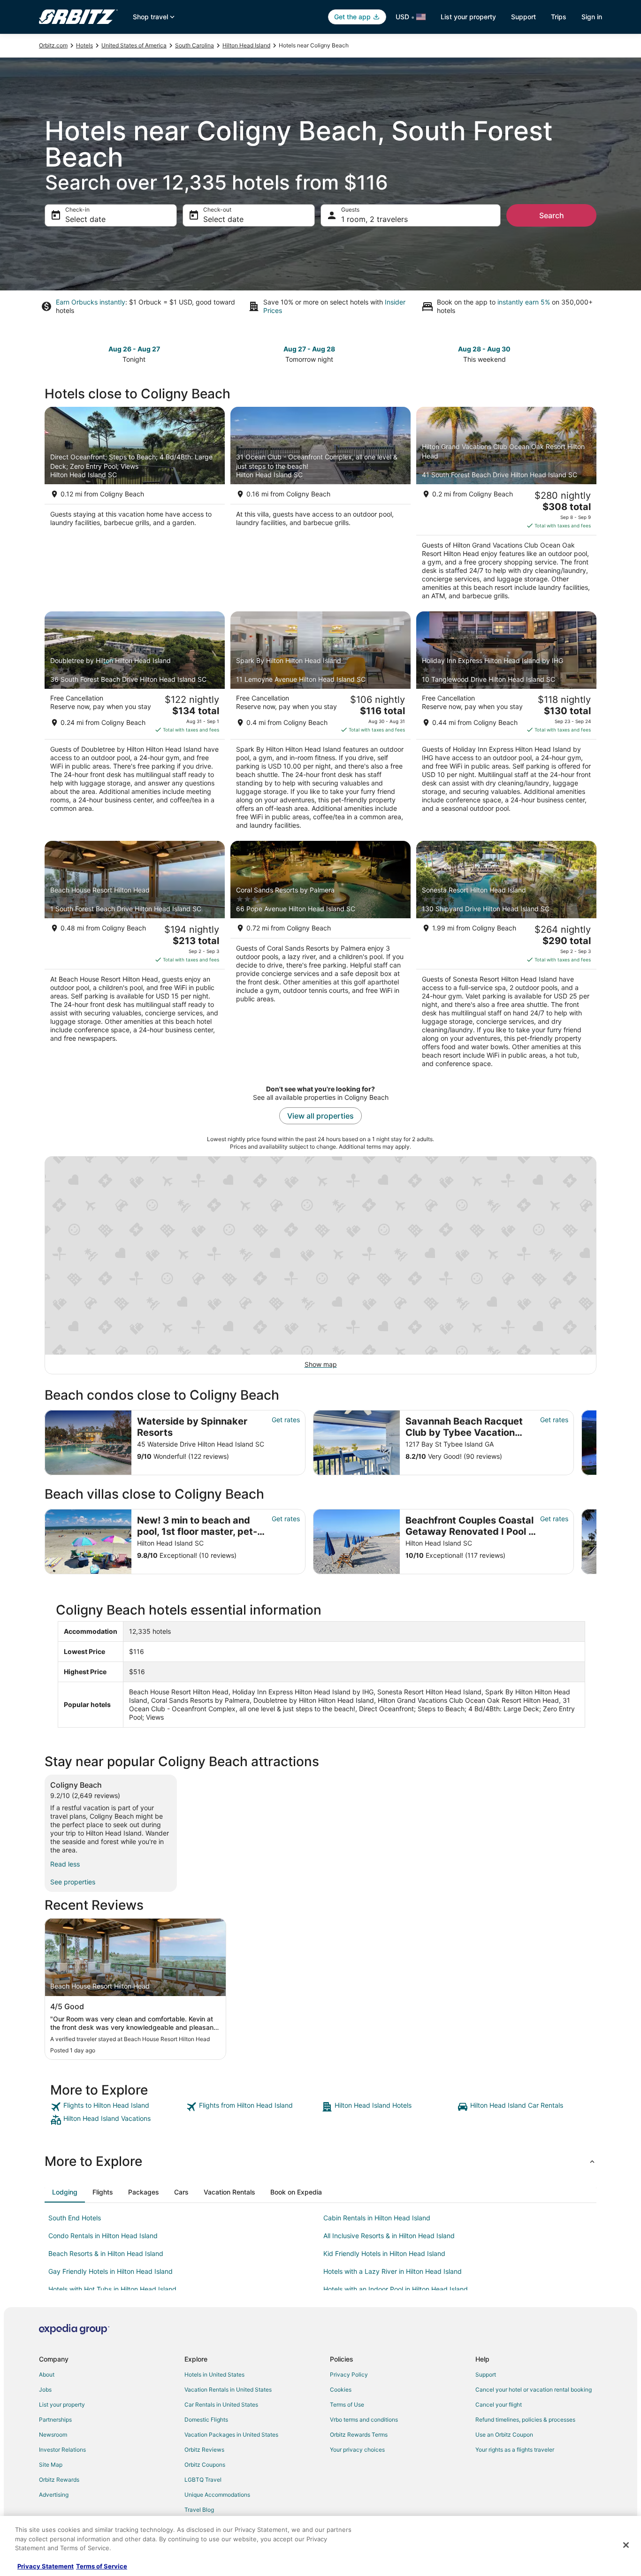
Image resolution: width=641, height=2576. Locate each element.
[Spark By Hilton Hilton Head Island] (320, 724)
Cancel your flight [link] (499, 2405)
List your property (468, 17)
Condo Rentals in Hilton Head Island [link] (103, 2236)
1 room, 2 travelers (374, 219)
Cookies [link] (341, 2389)
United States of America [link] (134, 45)
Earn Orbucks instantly (91, 302)
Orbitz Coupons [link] (205, 2465)
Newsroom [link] (53, 2435)
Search (552, 215)
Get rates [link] (286, 1420)
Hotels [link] (84, 45)
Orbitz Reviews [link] (204, 2450)
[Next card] (591, 353)
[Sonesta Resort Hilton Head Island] (506, 957)
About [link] (47, 2374)
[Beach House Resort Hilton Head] (135, 957)
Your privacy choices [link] (357, 2450)
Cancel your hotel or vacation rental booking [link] (534, 2389)
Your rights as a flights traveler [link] (515, 2450)
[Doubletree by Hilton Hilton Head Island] (135, 724)
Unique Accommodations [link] (217, 2495)
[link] (117, 2107)
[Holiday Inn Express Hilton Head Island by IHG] (506, 724)
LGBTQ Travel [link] (203, 2480)
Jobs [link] (45, 2389)
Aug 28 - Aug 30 (484, 349)
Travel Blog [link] (199, 2510)
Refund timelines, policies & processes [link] (525, 2420)
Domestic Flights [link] (206, 2420)
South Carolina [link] (195, 45)
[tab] (65, 2192)
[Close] (626, 2545)
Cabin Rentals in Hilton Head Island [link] (377, 2218)
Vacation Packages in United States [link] (231, 2435)
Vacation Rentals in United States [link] (228, 2389)
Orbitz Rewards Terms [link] (359, 2435)
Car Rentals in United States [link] (221, 2405)
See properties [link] (73, 1882)
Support (523, 17)
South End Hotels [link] (75, 2218)
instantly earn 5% (524, 302)
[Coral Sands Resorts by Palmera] (320, 957)
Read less (65, 1864)
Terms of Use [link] (347, 2405)
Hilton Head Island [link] (246, 45)
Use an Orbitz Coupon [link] (504, 2435)
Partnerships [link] (55, 2420)
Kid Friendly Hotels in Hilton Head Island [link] (384, 2253)
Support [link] (486, 2374)
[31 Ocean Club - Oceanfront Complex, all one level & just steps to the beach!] (320, 506)
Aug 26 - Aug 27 (134, 349)
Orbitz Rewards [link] (59, 2480)
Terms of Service (102, 2566)
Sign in (592, 17)
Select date (85, 219)
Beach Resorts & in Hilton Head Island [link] (106, 2253)
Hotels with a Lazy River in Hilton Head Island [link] (393, 2271)
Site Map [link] (51, 2465)
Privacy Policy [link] (349, 2374)
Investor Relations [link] (62, 2450)
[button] (320, 2161)
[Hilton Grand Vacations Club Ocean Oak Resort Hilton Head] (506, 506)
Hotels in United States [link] (214, 2374)
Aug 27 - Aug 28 (309, 349)
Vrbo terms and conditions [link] (364, 2420)
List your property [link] (62, 2405)
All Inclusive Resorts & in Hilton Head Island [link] (389, 2236)
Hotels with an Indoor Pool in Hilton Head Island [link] (396, 2289)
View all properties (320, 1116)
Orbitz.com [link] (53, 45)
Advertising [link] (54, 2495)
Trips (559, 17)
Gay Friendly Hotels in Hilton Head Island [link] (111, 2271)
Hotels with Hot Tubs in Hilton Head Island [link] (112, 2289)
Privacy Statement (46, 2566)
